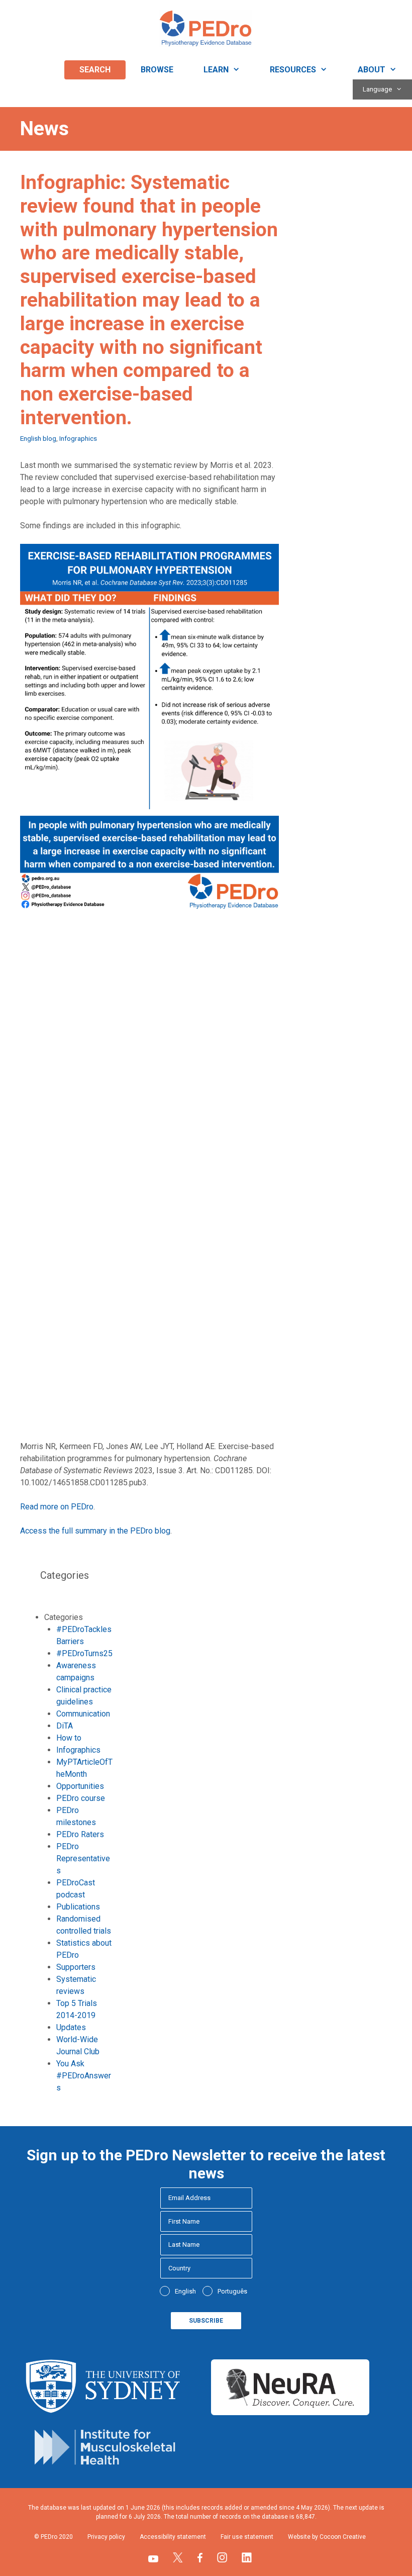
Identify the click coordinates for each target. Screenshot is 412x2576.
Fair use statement (247, 2537)
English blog (38, 438)
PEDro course (81, 1798)
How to (69, 1738)
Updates (71, 2027)
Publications (78, 1907)
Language (377, 89)
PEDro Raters (80, 1834)
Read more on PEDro (57, 1507)
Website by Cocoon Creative (327, 2537)
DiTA (65, 1726)
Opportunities (80, 1786)
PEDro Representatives (83, 1858)
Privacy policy (106, 2537)
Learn (216, 70)
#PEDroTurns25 (84, 1653)
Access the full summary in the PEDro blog (95, 1531)
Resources (293, 70)
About (372, 70)
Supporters (76, 1967)
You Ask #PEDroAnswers (84, 2076)
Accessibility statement (173, 2537)
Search (95, 70)
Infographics (78, 438)
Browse (157, 70)
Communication (83, 1714)
